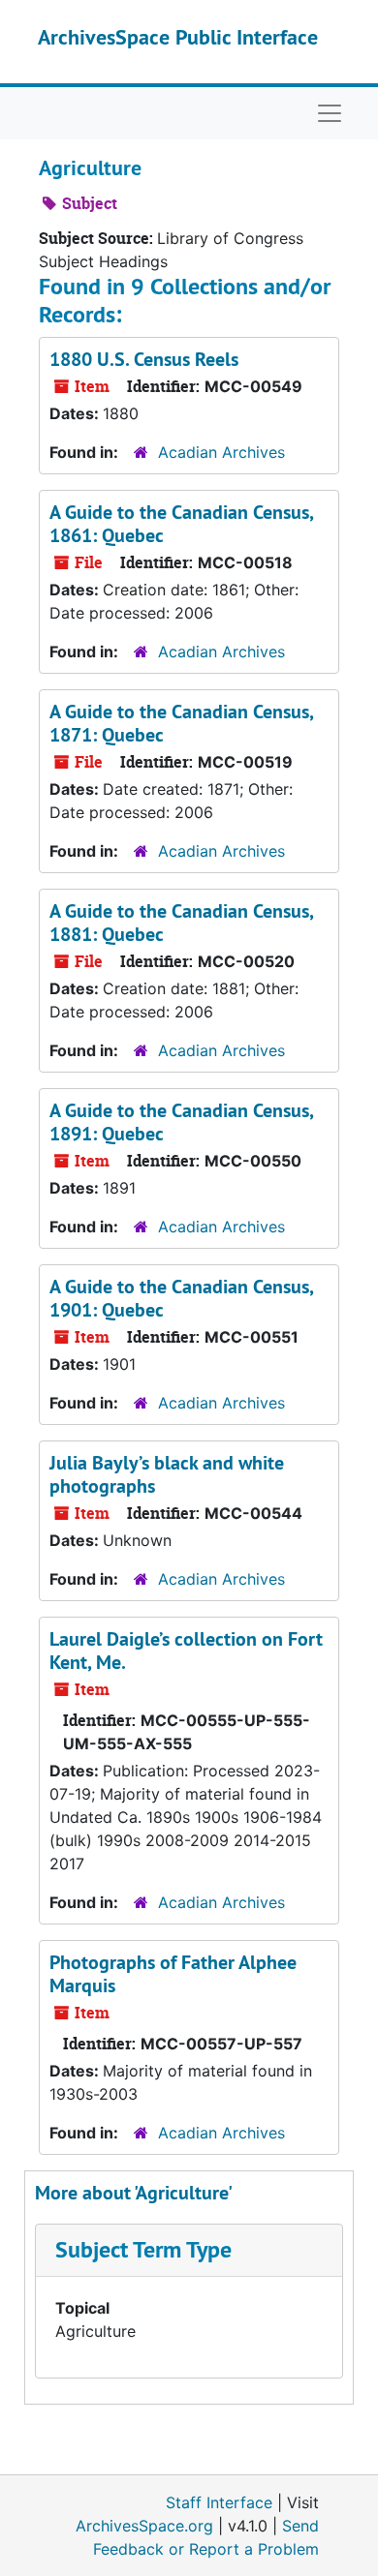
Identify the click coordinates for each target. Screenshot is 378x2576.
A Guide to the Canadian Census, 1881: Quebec (181, 923)
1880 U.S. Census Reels (144, 359)
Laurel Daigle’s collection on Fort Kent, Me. (186, 1651)
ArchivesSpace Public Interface (178, 37)
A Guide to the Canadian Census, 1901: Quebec (181, 1298)
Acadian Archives (221, 452)
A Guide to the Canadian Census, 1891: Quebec (181, 1122)
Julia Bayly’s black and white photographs (167, 1474)
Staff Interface (219, 2502)
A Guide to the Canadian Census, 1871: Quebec (181, 723)
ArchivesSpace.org (144, 2526)
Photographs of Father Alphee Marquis (173, 1974)
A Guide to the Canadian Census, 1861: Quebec (181, 524)
